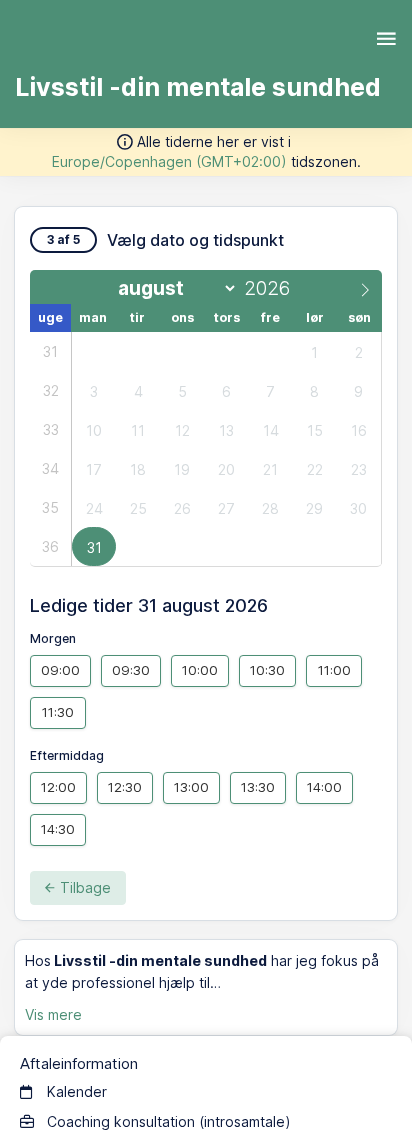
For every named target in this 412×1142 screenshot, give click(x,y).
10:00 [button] (200, 670)
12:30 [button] (125, 787)
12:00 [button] (58, 787)
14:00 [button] (324, 787)
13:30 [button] (258, 787)
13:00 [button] (191, 787)
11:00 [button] (334, 670)
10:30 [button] (267, 670)
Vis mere (53, 1014)
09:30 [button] (131, 670)
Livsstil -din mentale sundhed (198, 87)
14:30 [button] (58, 829)
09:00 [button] (60, 670)
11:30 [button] (58, 712)
